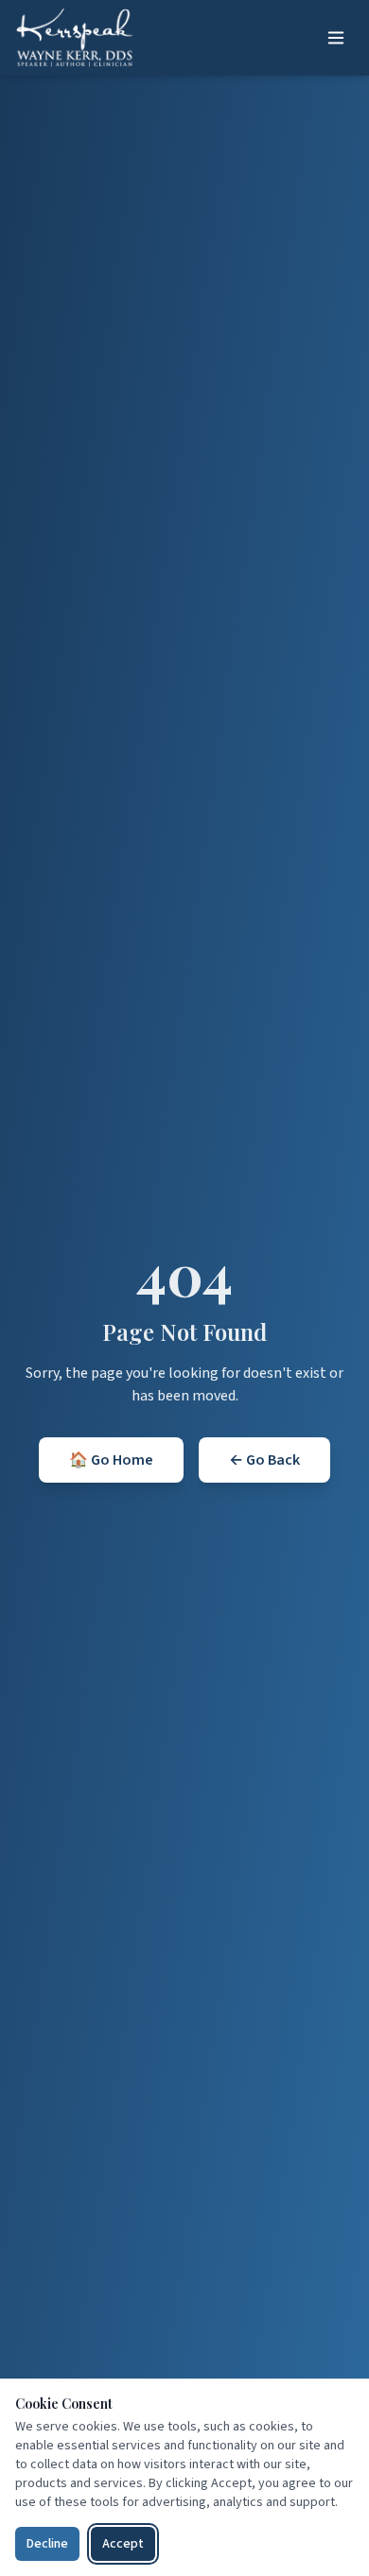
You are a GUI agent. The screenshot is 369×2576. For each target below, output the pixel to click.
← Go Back (264, 1460)
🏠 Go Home (111, 1460)
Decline (47, 2544)
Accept (123, 2544)
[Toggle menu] (336, 38)
